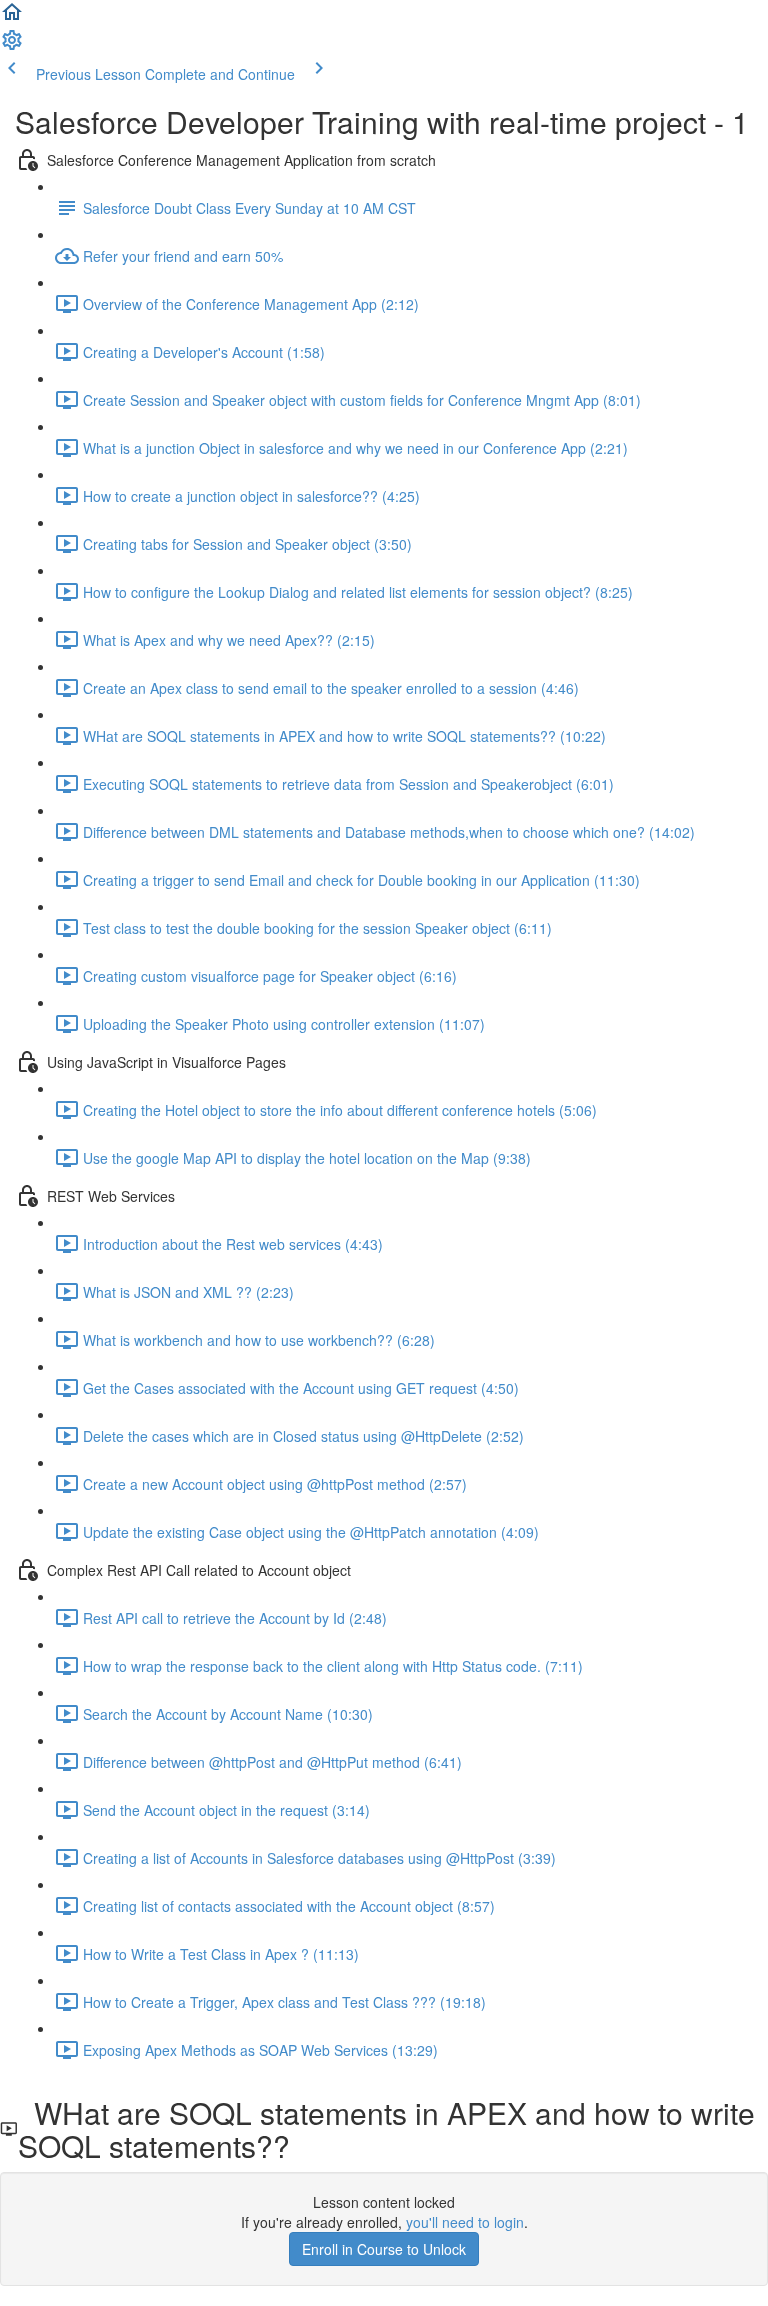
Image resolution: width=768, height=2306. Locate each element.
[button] (12, 18)
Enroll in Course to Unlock (384, 2249)
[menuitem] (12, 46)
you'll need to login (465, 2222)
